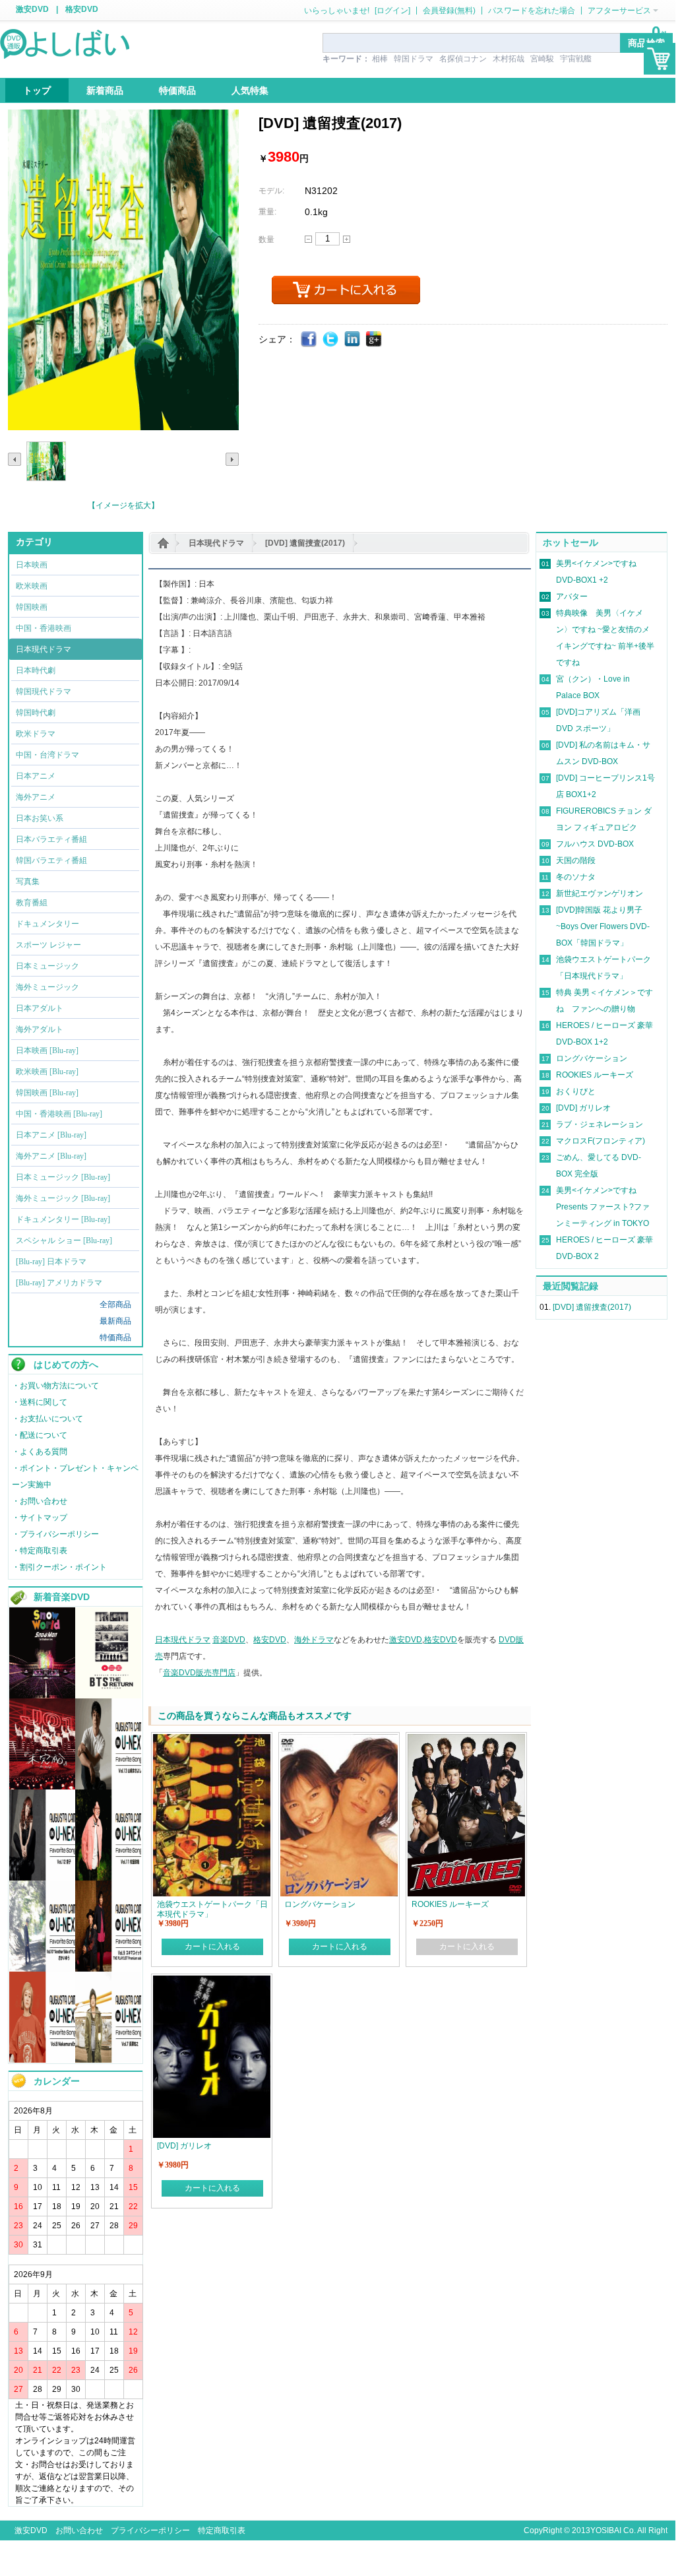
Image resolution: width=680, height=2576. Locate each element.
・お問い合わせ (40, 1501)
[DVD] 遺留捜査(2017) (305, 543)
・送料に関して (40, 1402)
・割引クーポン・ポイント (59, 1567)
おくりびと (576, 1091)
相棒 (380, 59)
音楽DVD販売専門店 (199, 1673)
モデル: (271, 191)
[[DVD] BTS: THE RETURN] (108, 1696)
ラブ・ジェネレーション (600, 1124)
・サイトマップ (40, 1518)
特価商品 (115, 1337)
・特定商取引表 (40, 1551)
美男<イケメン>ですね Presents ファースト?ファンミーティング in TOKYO (603, 1207)
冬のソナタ (576, 877)
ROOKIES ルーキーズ (595, 1075)
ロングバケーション (592, 1058)
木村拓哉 (509, 59)
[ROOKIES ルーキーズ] (466, 1740)
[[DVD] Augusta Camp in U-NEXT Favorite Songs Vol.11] (108, 1878)
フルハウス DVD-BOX (595, 844)
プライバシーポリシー (150, 2530)
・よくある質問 (40, 1452)
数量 (266, 240)
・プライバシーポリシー (55, 1534)
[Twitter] (331, 339)
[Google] (374, 339)
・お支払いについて (47, 1419)
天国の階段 (576, 860)
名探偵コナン (463, 59)
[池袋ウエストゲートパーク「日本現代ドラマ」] (212, 1740)
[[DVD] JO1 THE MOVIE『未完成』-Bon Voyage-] (42, 1787)
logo (66, 43)
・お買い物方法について (55, 1386)
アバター (572, 596)
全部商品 (115, 1304)
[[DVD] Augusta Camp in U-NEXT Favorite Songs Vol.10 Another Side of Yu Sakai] (42, 1969)
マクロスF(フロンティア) (601, 1141)
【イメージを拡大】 (123, 505)
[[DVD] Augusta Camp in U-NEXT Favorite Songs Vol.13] (108, 1787)
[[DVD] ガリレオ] (212, 1981)
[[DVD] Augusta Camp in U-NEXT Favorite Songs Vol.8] (42, 2060)
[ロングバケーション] (339, 1740)
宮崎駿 (542, 59)
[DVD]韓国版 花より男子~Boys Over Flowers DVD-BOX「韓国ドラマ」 (603, 926)
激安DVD (32, 9)
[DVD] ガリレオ (583, 1108)
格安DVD (82, 9)
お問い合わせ (79, 2530)
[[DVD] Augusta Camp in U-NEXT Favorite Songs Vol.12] (42, 1878)
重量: (267, 212)
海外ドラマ (314, 1640)
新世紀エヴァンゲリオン (600, 893)
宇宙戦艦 (576, 59)
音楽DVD (229, 1640)
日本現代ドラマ (216, 543)
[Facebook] (309, 339)
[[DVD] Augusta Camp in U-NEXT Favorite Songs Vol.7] (108, 2060)
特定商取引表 (222, 2530)
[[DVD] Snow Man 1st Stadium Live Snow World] (42, 1696)
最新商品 (115, 1321)
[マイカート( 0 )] (660, 59)
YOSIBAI (606, 2530)
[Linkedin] (353, 339)
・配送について (40, 1435)
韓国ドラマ (414, 59)
